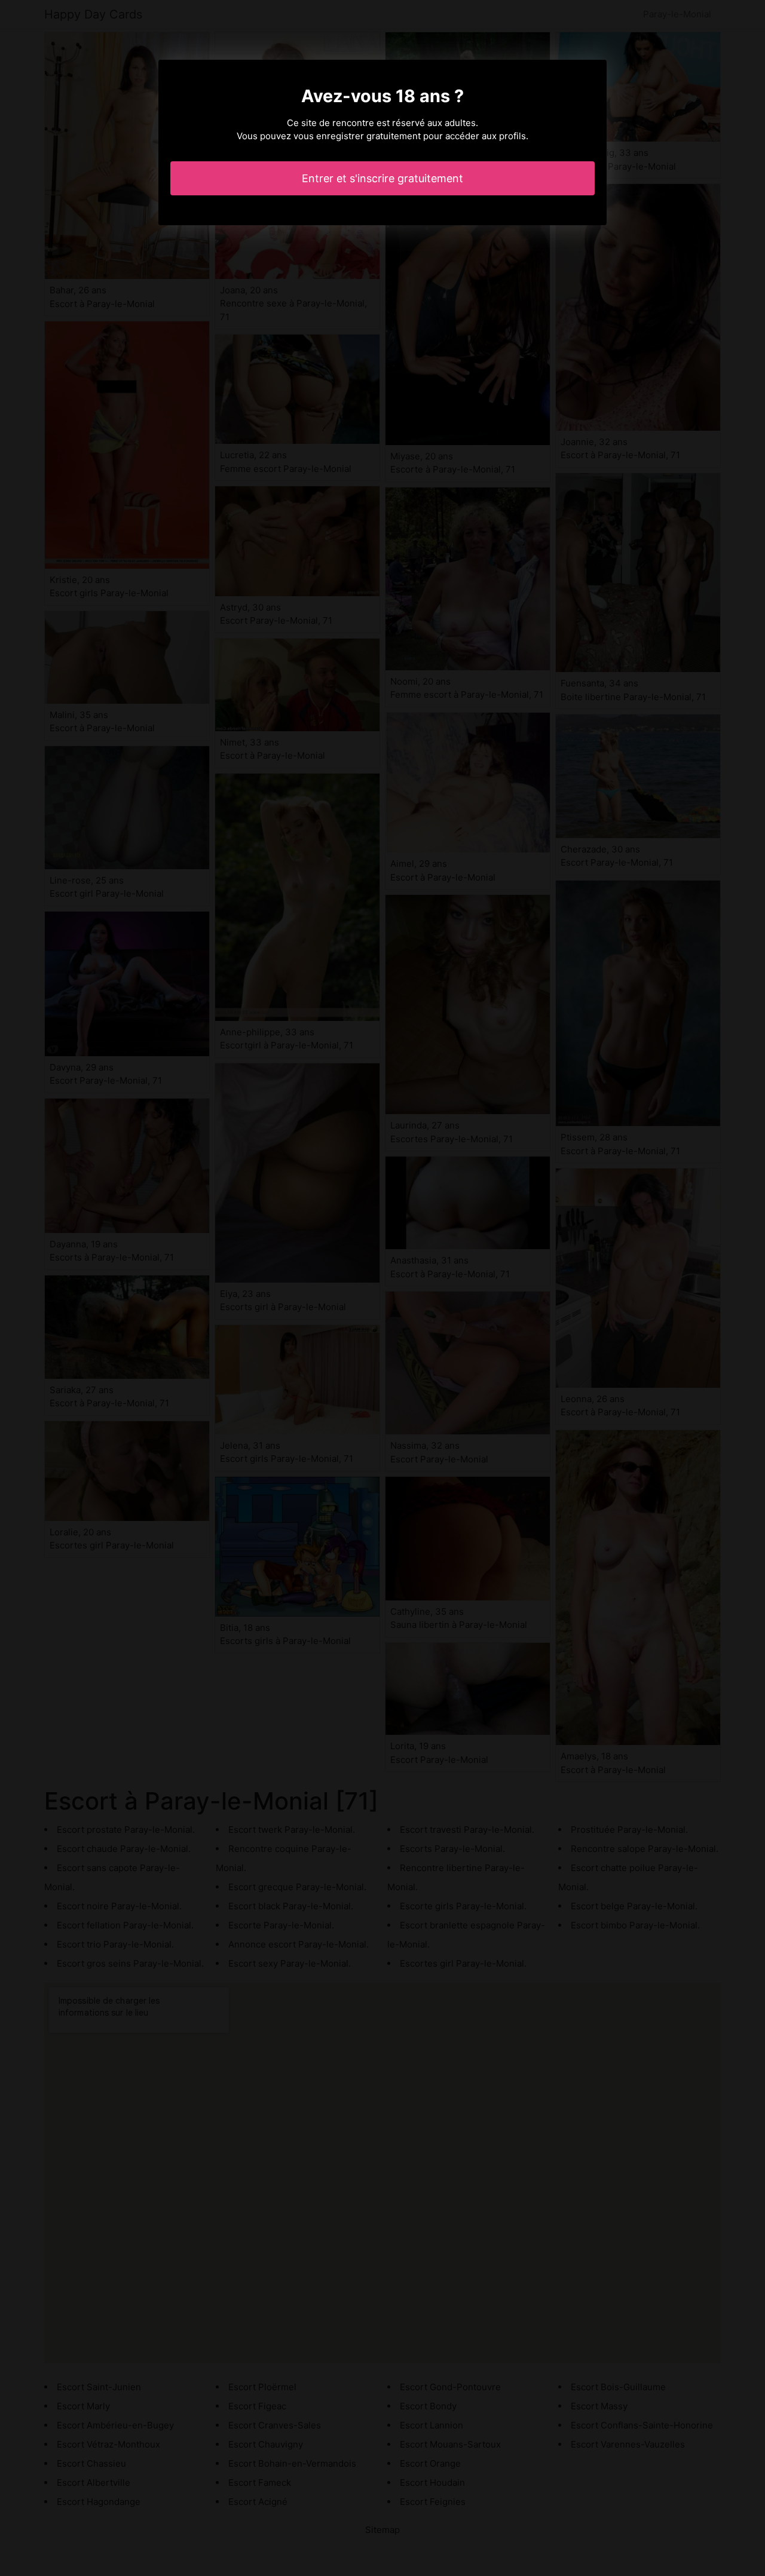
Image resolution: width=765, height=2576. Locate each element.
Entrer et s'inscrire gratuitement (382, 178)
